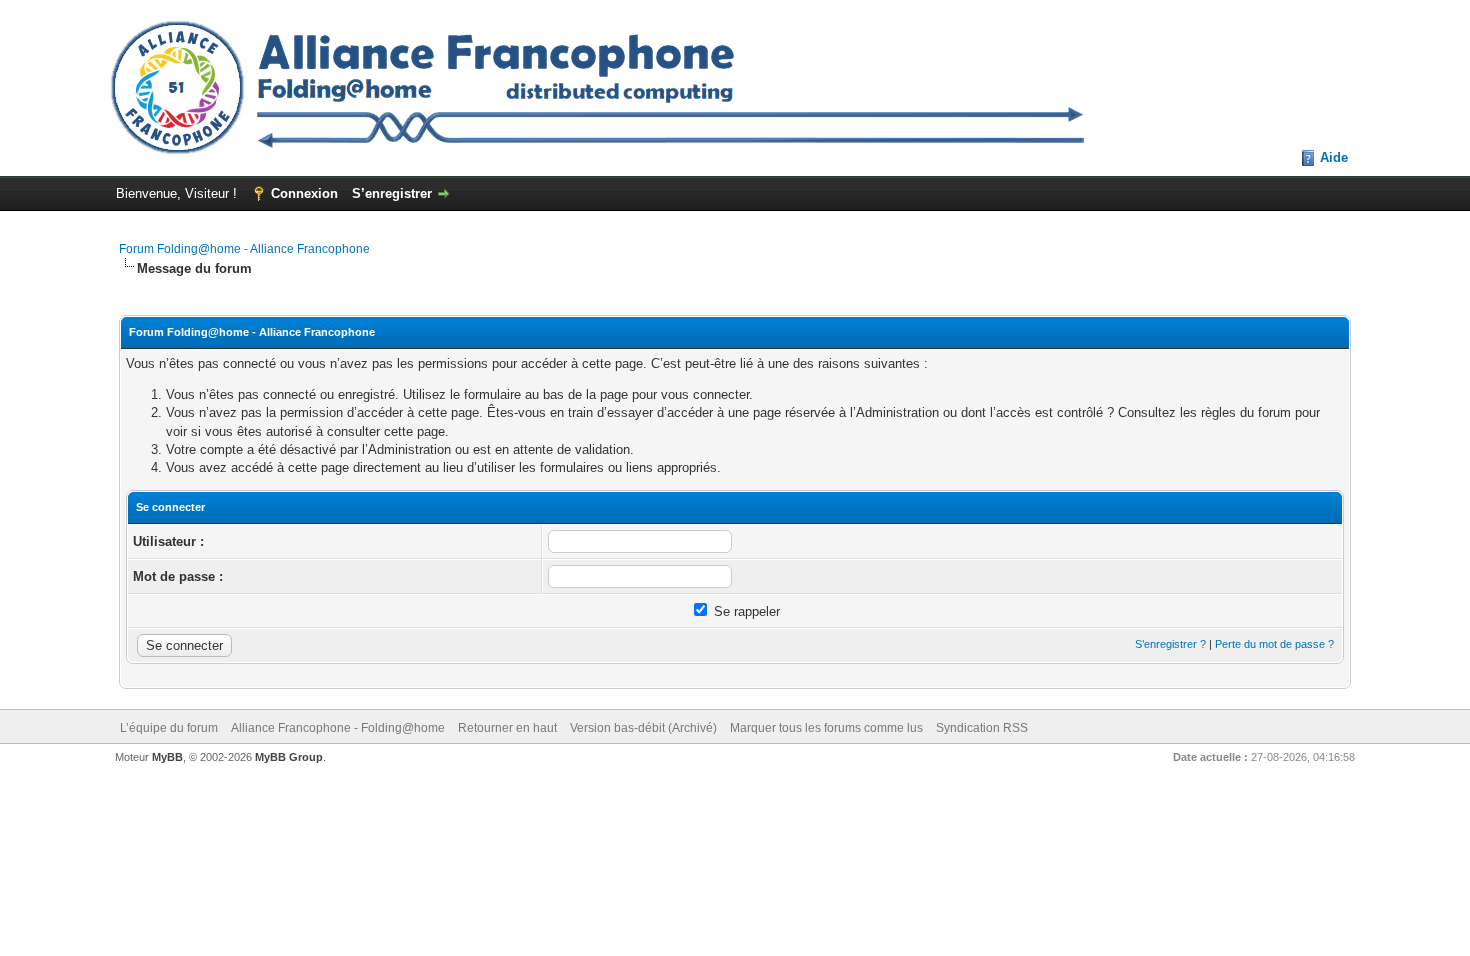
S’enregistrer (392, 193)
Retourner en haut (507, 728)
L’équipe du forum (169, 728)
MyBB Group (289, 757)
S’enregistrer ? (1170, 644)
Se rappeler (745, 611)
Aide (1334, 157)
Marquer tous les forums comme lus (826, 728)
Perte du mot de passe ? (1274, 644)
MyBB (167, 757)
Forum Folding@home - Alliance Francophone (244, 249)
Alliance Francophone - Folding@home (338, 728)
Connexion (304, 193)
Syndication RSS (982, 728)
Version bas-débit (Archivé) (643, 728)
